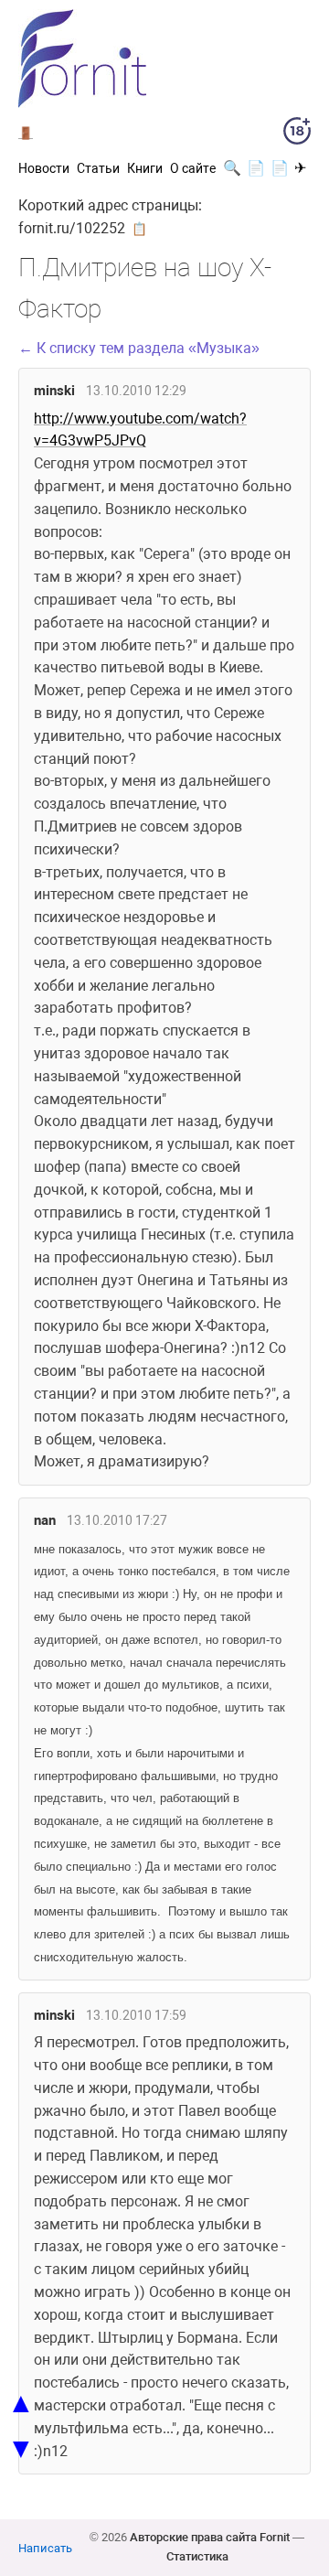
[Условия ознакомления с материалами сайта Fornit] (297, 134)
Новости (44, 168)
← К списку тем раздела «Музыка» (139, 348)
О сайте (193, 168)
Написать (45, 2548)
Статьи (98, 168)
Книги (145, 168)
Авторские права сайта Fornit (210, 2537)
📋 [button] (139, 229)
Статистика (197, 2556)
